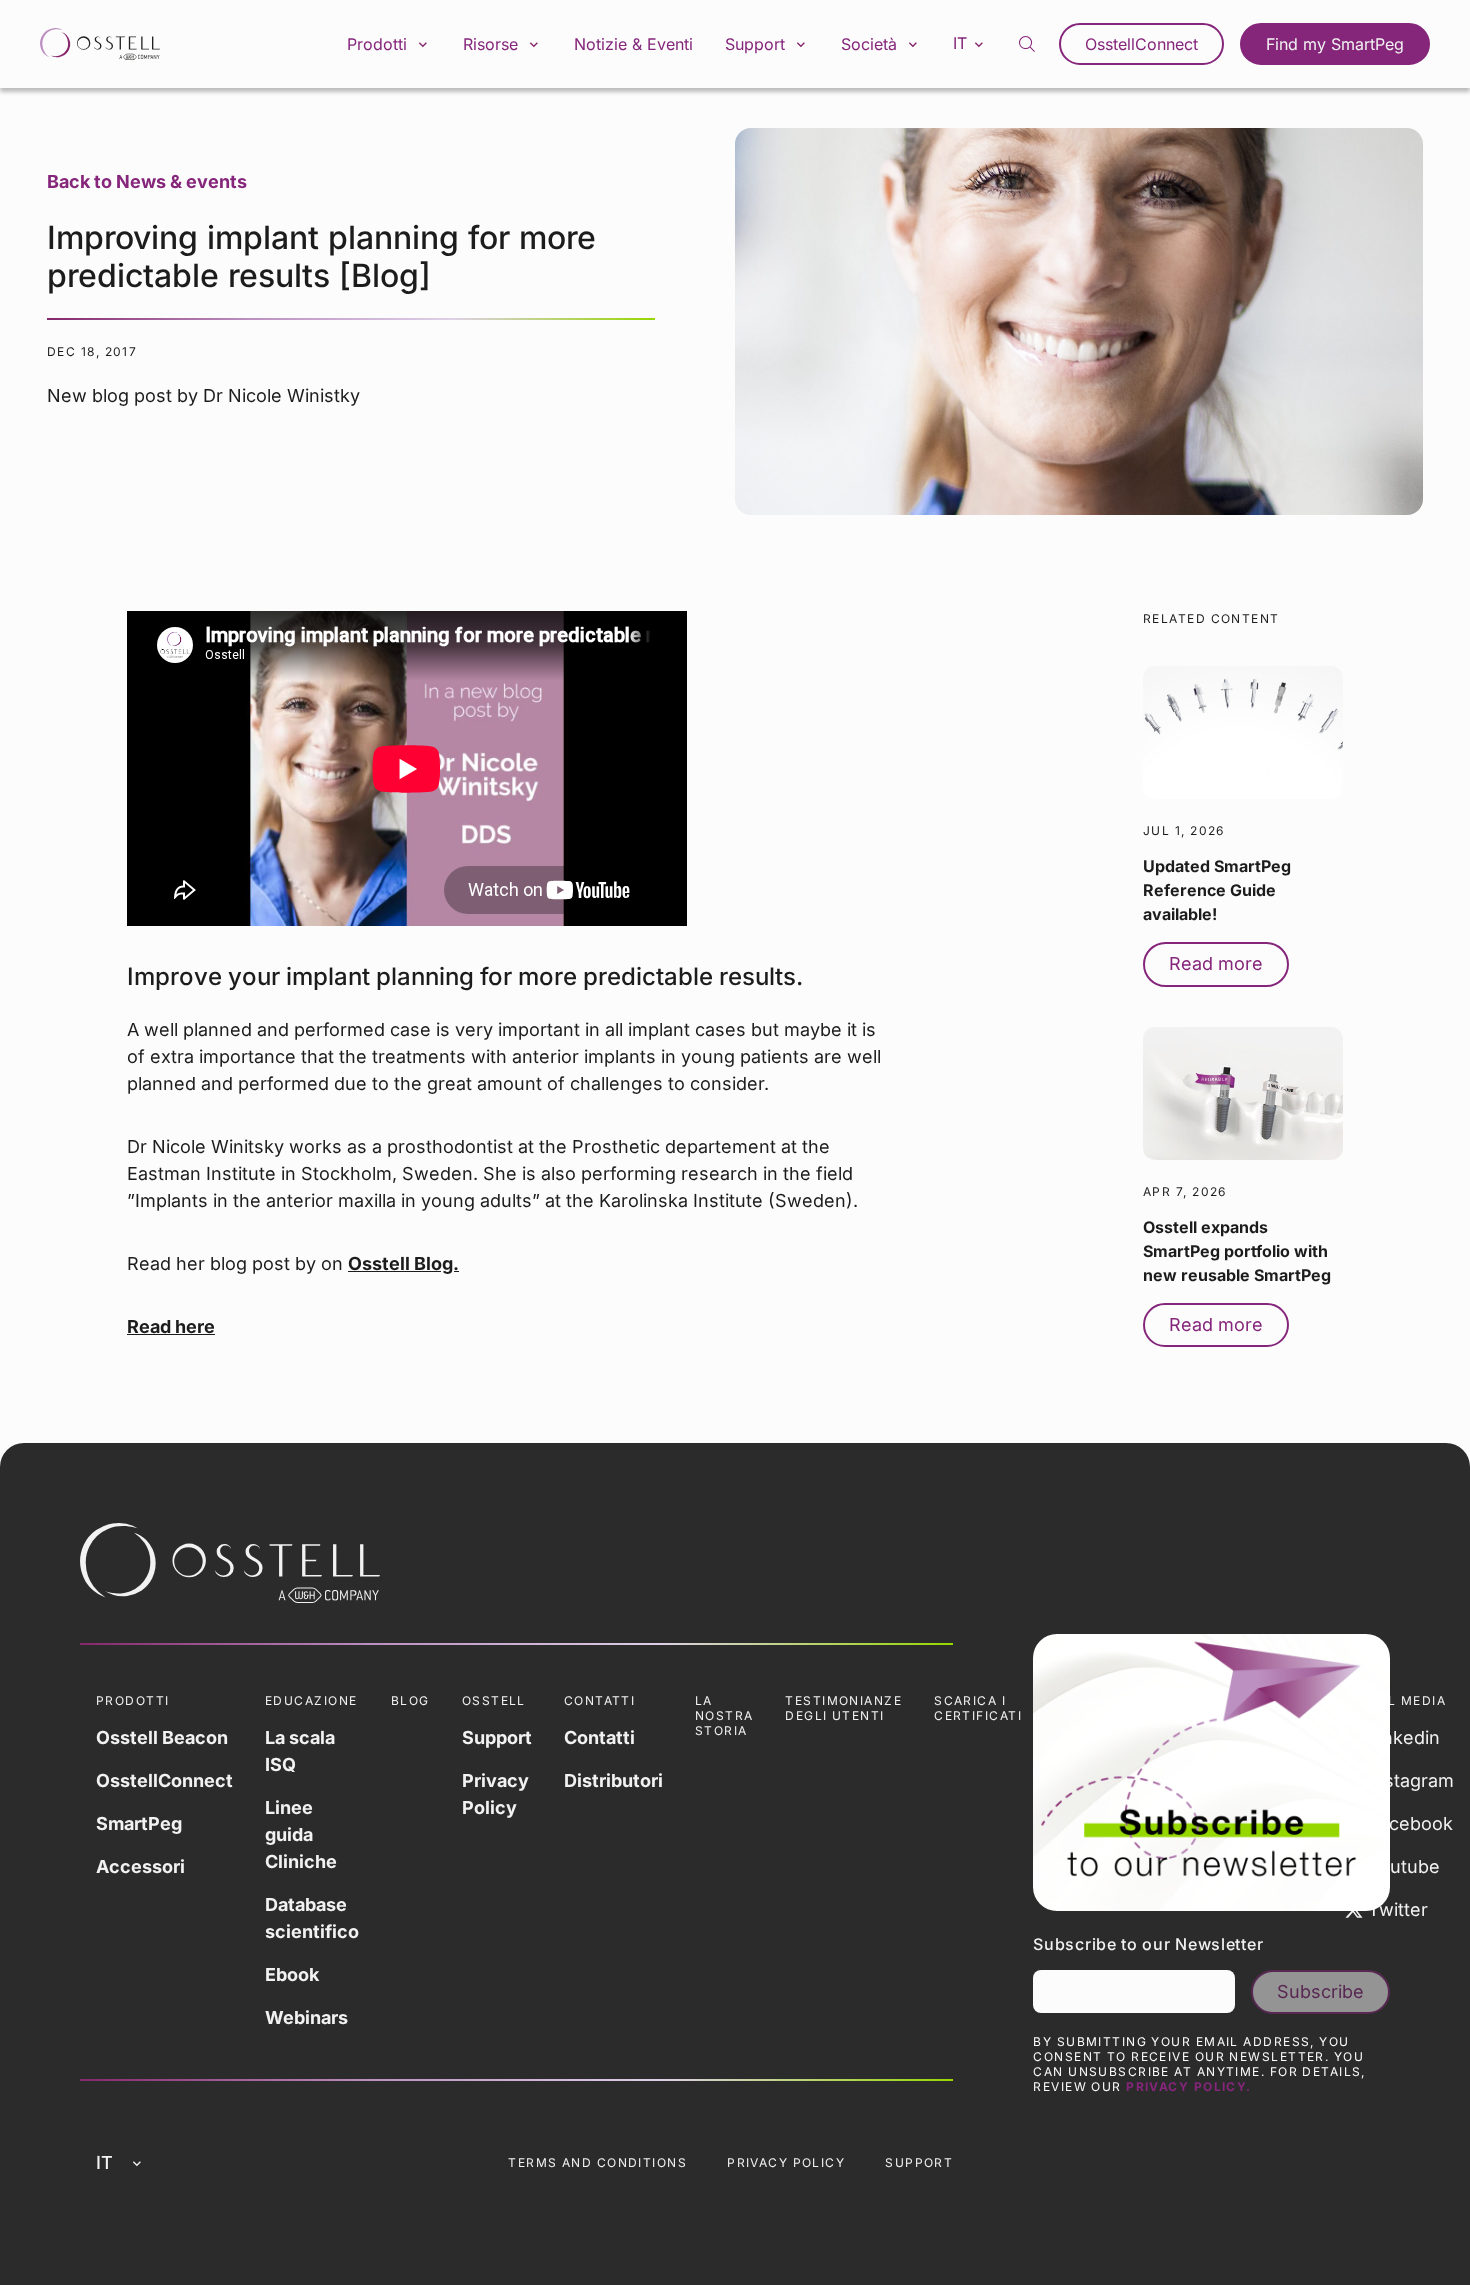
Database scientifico (312, 1918)
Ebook (292, 1974)
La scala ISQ (300, 1751)
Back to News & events (147, 181)
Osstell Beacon (162, 1737)
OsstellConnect (1141, 44)
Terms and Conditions (597, 2162)
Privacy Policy (495, 1794)
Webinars (306, 2017)
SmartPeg (139, 1823)
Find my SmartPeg (1335, 44)
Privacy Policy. (1189, 2086)
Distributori (613, 1780)
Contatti (599, 1737)
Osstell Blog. (403, 1263)
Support (497, 1737)
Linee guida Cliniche (301, 1834)
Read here (171, 1326)
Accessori (140, 1866)
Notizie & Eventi (633, 44)
